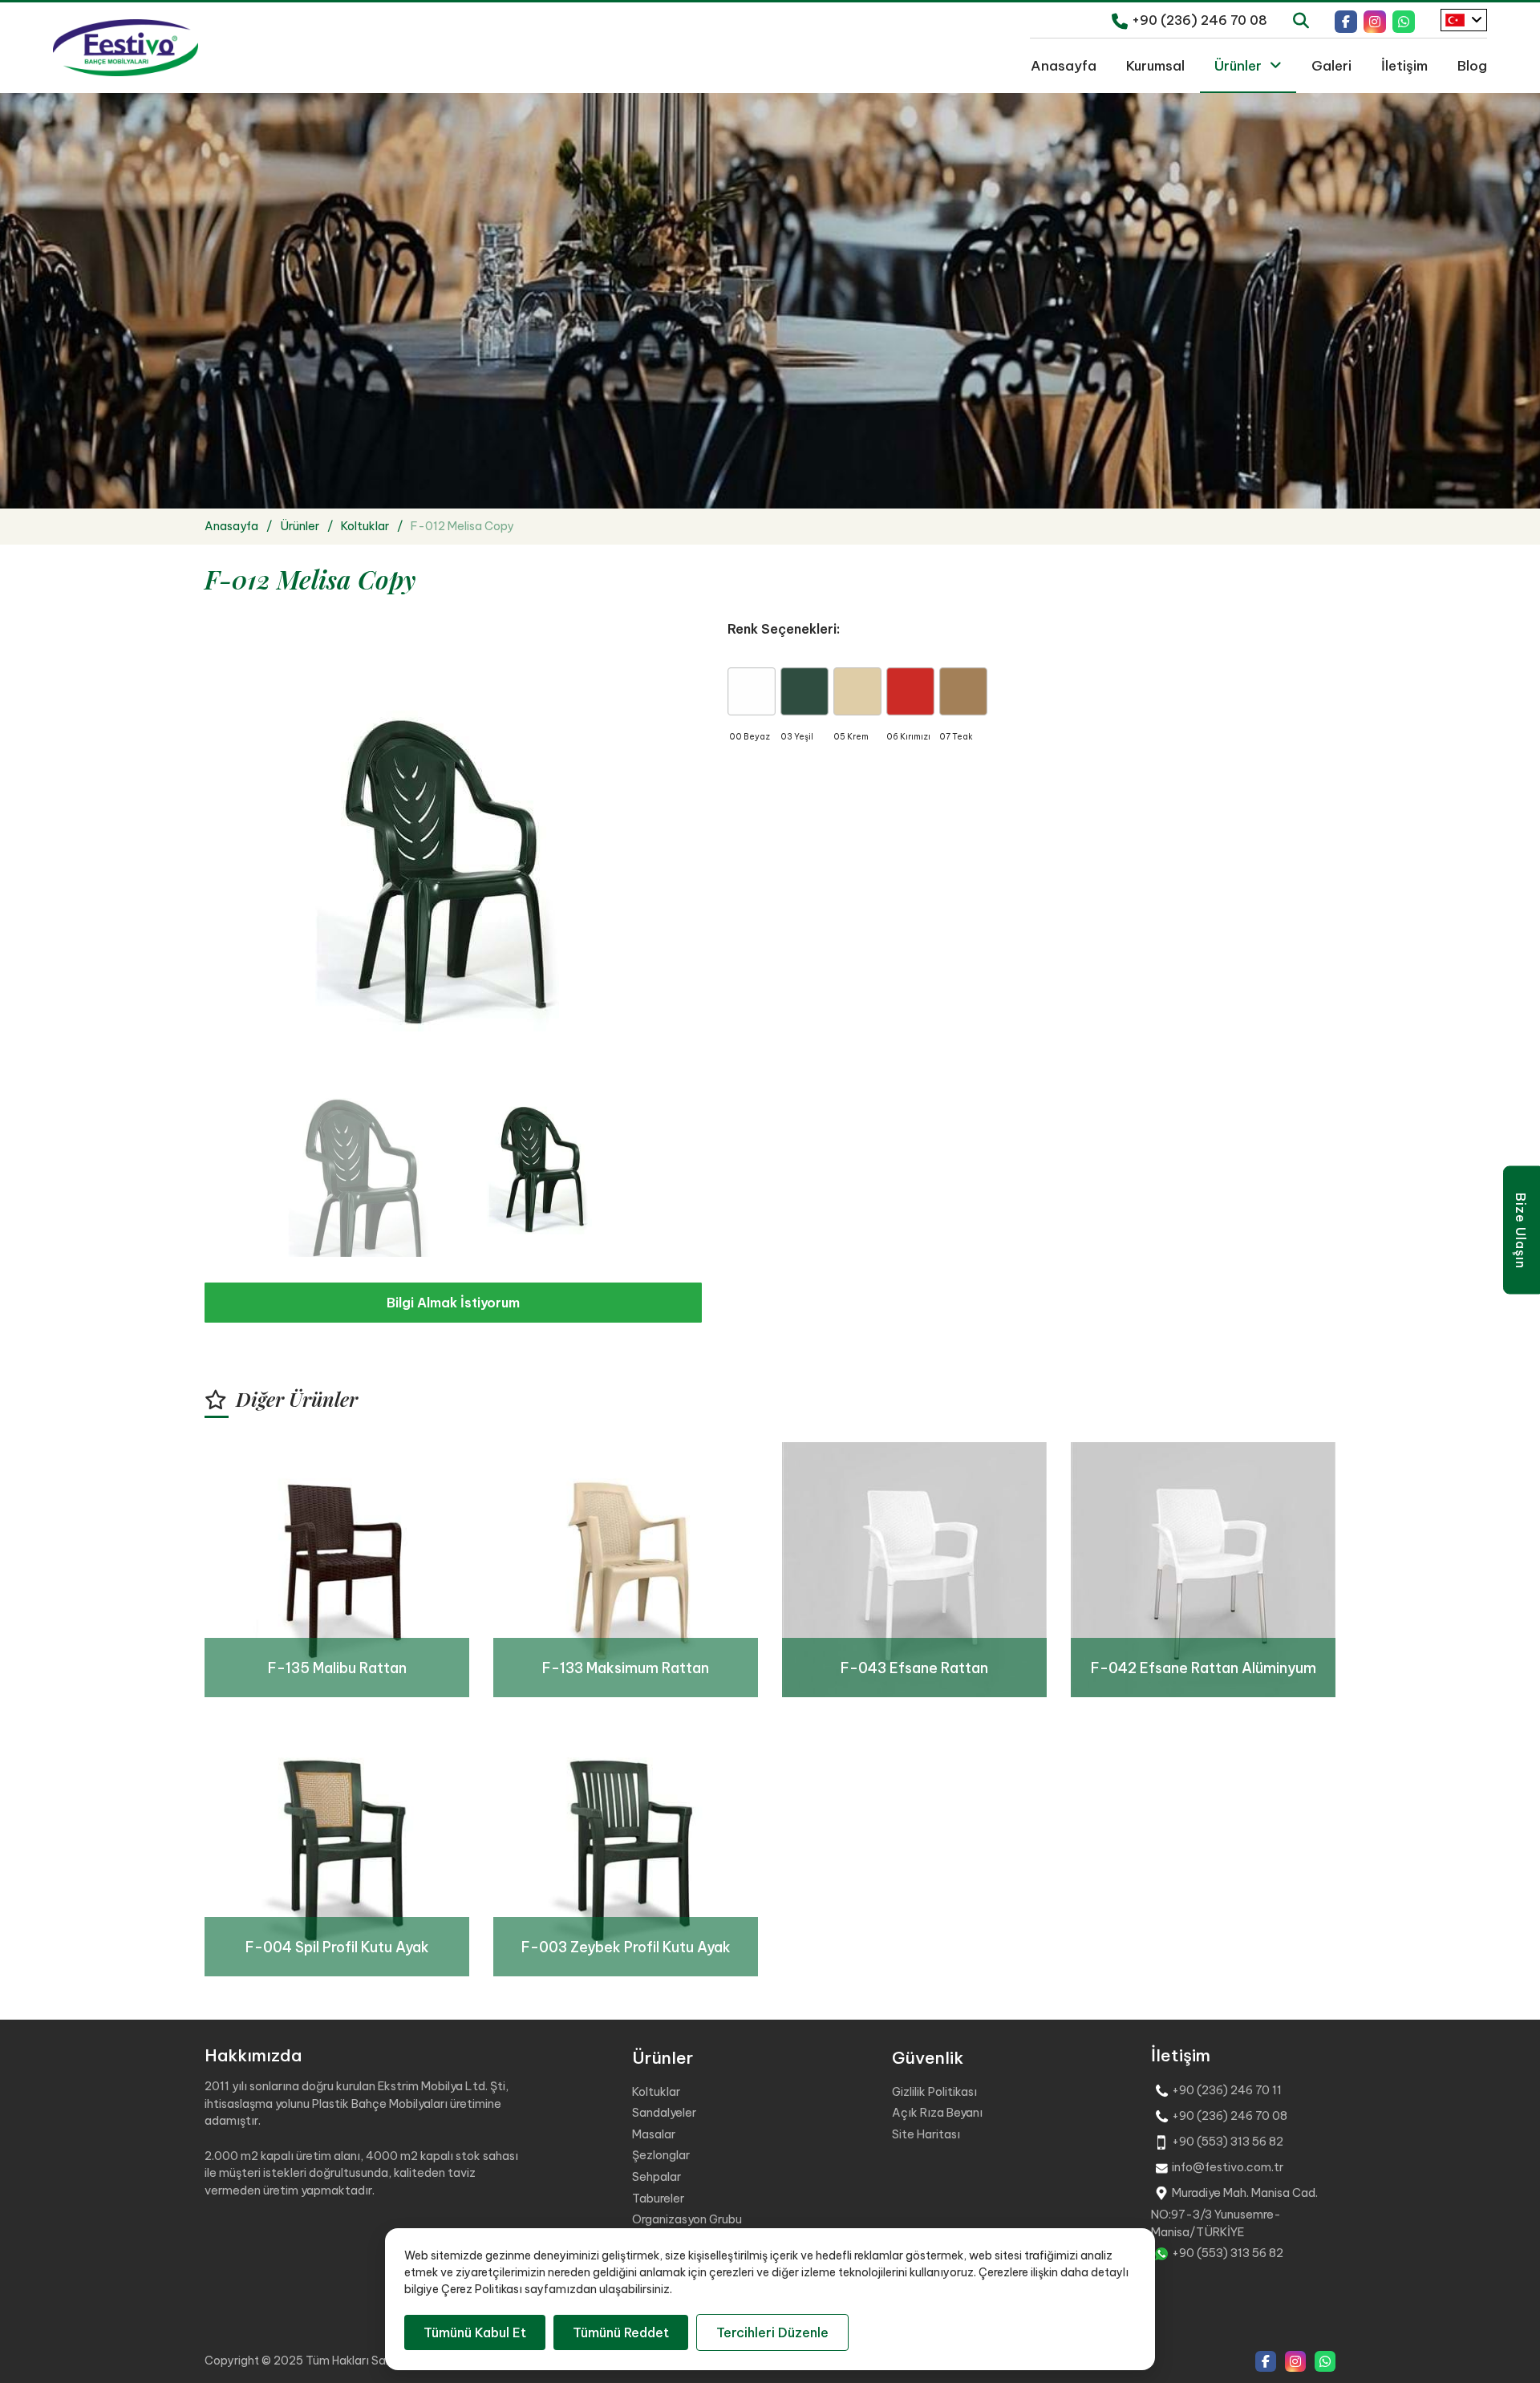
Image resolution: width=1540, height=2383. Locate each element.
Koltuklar (656, 2092)
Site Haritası (926, 2134)
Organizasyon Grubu (687, 2219)
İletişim (1404, 65)
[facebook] (1346, 20)
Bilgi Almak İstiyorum (453, 1303)
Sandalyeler (664, 2113)
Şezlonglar (661, 2155)
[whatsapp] (1404, 20)
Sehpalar (657, 2177)
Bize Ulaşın (1521, 1230)
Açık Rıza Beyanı (937, 2113)
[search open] (1301, 19)
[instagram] (1375, 20)
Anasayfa (1064, 65)
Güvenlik (928, 2058)
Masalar (654, 2134)
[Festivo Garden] (126, 48)
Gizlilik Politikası (934, 2092)
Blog (1472, 65)
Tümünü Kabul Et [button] (475, 2332)
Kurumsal (1155, 65)
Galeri (1331, 65)
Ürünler (1238, 65)
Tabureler (658, 2199)
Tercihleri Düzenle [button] (772, 2332)
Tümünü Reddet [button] (621, 2332)
